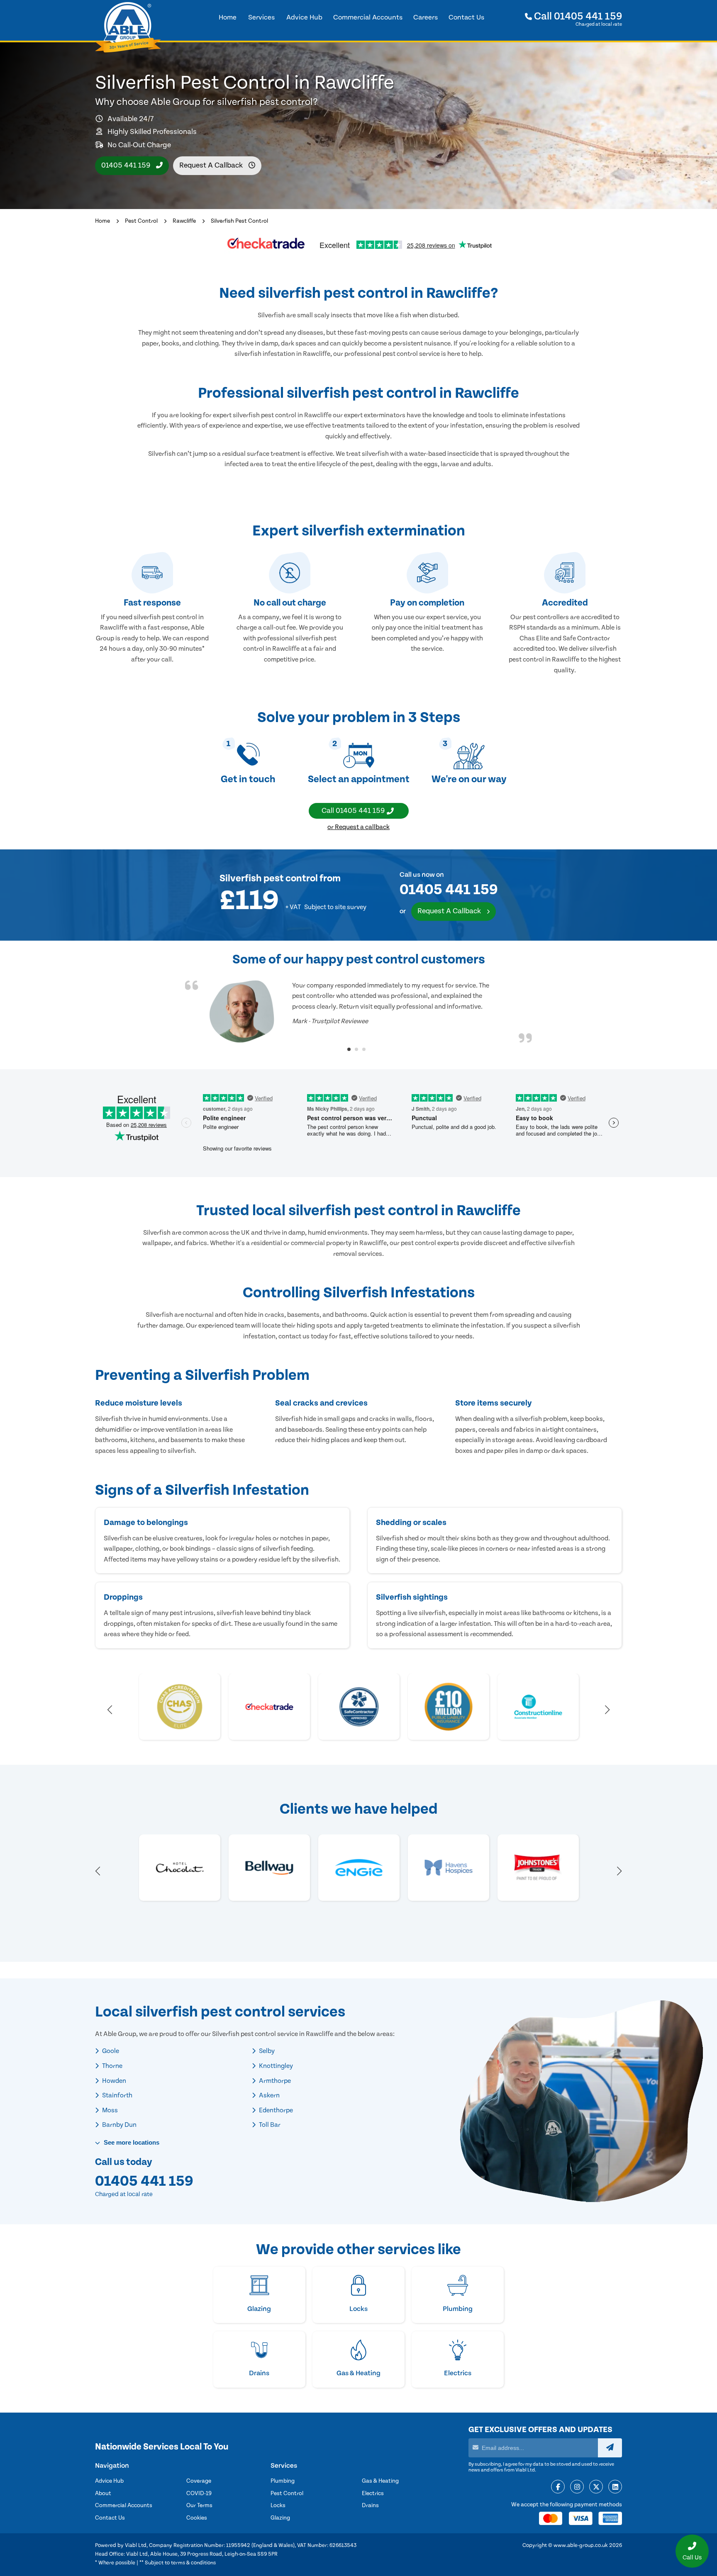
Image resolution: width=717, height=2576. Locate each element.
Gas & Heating (380, 2481)
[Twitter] (596, 2487)
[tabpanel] (358, 1012)
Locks (278, 2505)
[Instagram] (577, 2487)
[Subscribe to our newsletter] (610, 2448)
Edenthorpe (275, 2110)
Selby (266, 2051)
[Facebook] (558, 2487)
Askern (269, 2095)
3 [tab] (364, 1049)
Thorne (112, 2066)
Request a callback (212, 165)
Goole (110, 2051)
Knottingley (275, 2066)
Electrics (373, 2493)
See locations (131, 2142)
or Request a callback (358, 827)
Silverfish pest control (269, 879)
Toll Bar (269, 2125)
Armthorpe (274, 2081)
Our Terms (199, 2505)
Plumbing (283, 2481)
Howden (113, 2081)
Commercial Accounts (124, 2505)
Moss (109, 2110)
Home (102, 221)
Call (577, 16)
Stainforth (117, 2095)
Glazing (280, 2518)
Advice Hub (109, 2481)
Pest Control (141, 221)
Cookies (197, 2518)
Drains (370, 2505)
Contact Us (110, 2518)
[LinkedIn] (615, 2487)
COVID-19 (199, 2493)
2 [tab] (356, 1049)
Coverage (199, 2481)
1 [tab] (349, 1049)
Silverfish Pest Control (239, 221)
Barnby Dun (119, 2125)
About (103, 2493)
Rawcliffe (184, 221)
